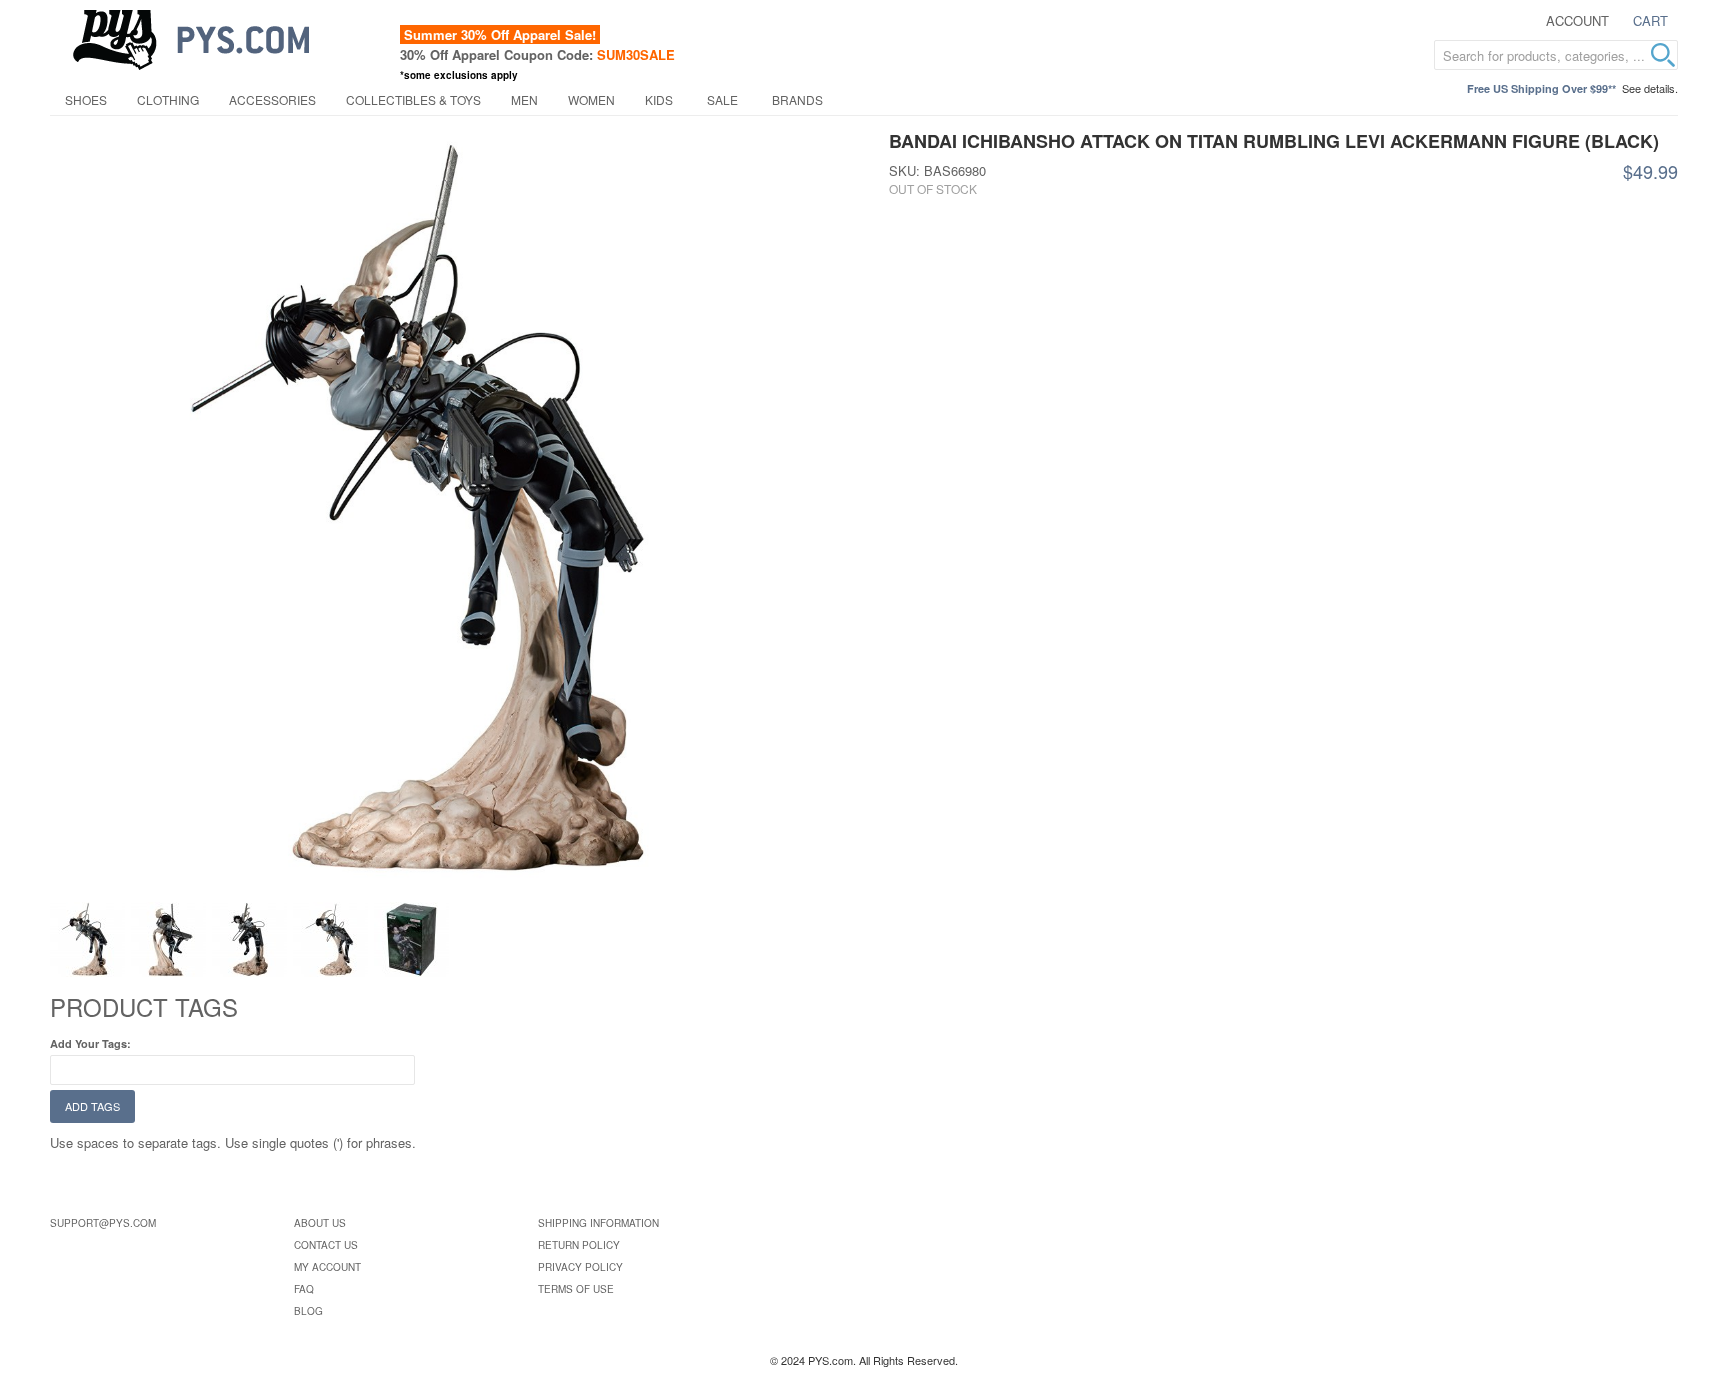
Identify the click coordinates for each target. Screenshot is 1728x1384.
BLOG (308, 1311)
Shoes (86, 99)
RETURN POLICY (579, 1245)
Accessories (272, 99)
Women (591, 99)
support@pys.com (103, 1223)
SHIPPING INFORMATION (598, 1223)
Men (524, 99)
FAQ (304, 1289)
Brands (797, 99)
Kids (659, 99)
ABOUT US (320, 1223)
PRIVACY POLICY (580, 1267)
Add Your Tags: (90, 1043)
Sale (722, 99)
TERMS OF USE (576, 1289)
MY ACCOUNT (327, 1267)
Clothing (168, 99)
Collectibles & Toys (413, 99)
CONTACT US (326, 1245)
